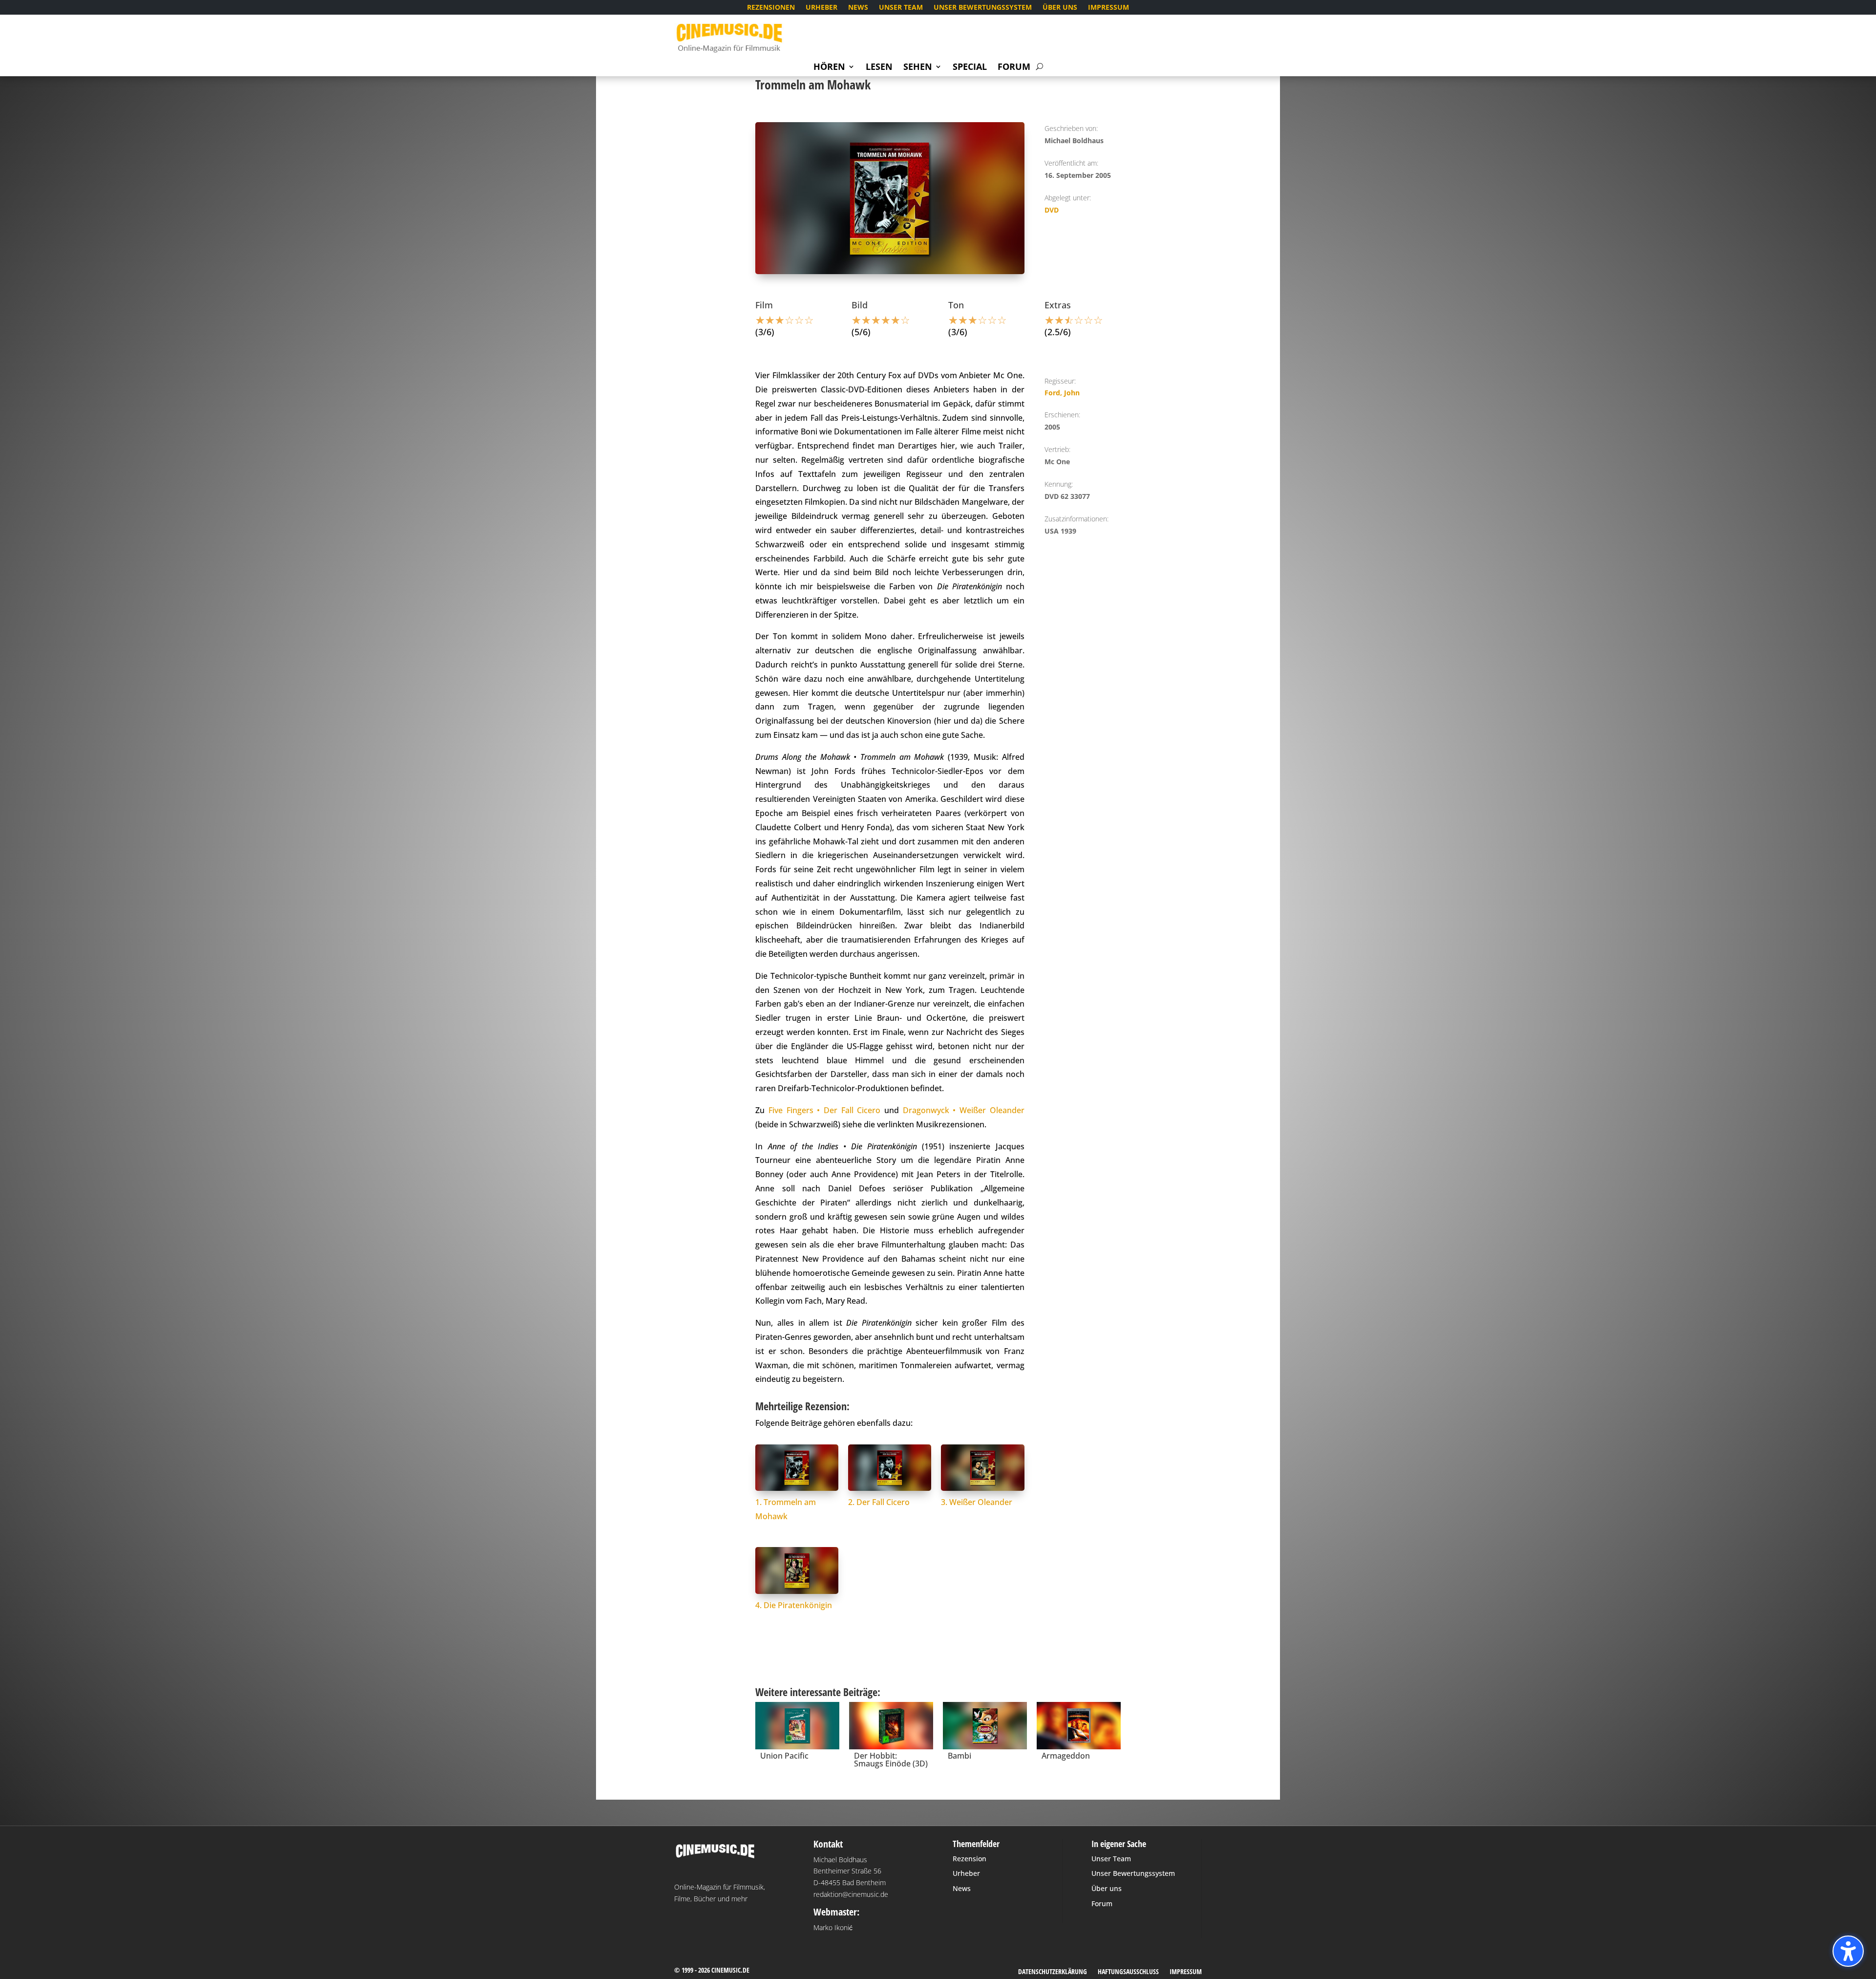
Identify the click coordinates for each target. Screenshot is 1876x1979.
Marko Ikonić (833, 1927)
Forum (1014, 68)
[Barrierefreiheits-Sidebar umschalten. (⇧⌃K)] (1848, 1951)
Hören (829, 68)
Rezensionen (771, 8)
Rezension (970, 1859)
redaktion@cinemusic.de (851, 1894)
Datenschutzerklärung (1053, 1972)
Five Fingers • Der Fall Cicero (824, 1110)
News (858, 8)
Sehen (918, 68)
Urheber (821, 8)
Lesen (879, 68)
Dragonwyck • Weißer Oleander (964, 1110)
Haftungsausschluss (1128, 1972)
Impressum (1109, 8)
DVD (1052, 210)
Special (970, 68)
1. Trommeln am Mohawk (786, 1509)
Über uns (1060, 8)
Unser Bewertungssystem (983, 8)
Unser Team (901, 8)
